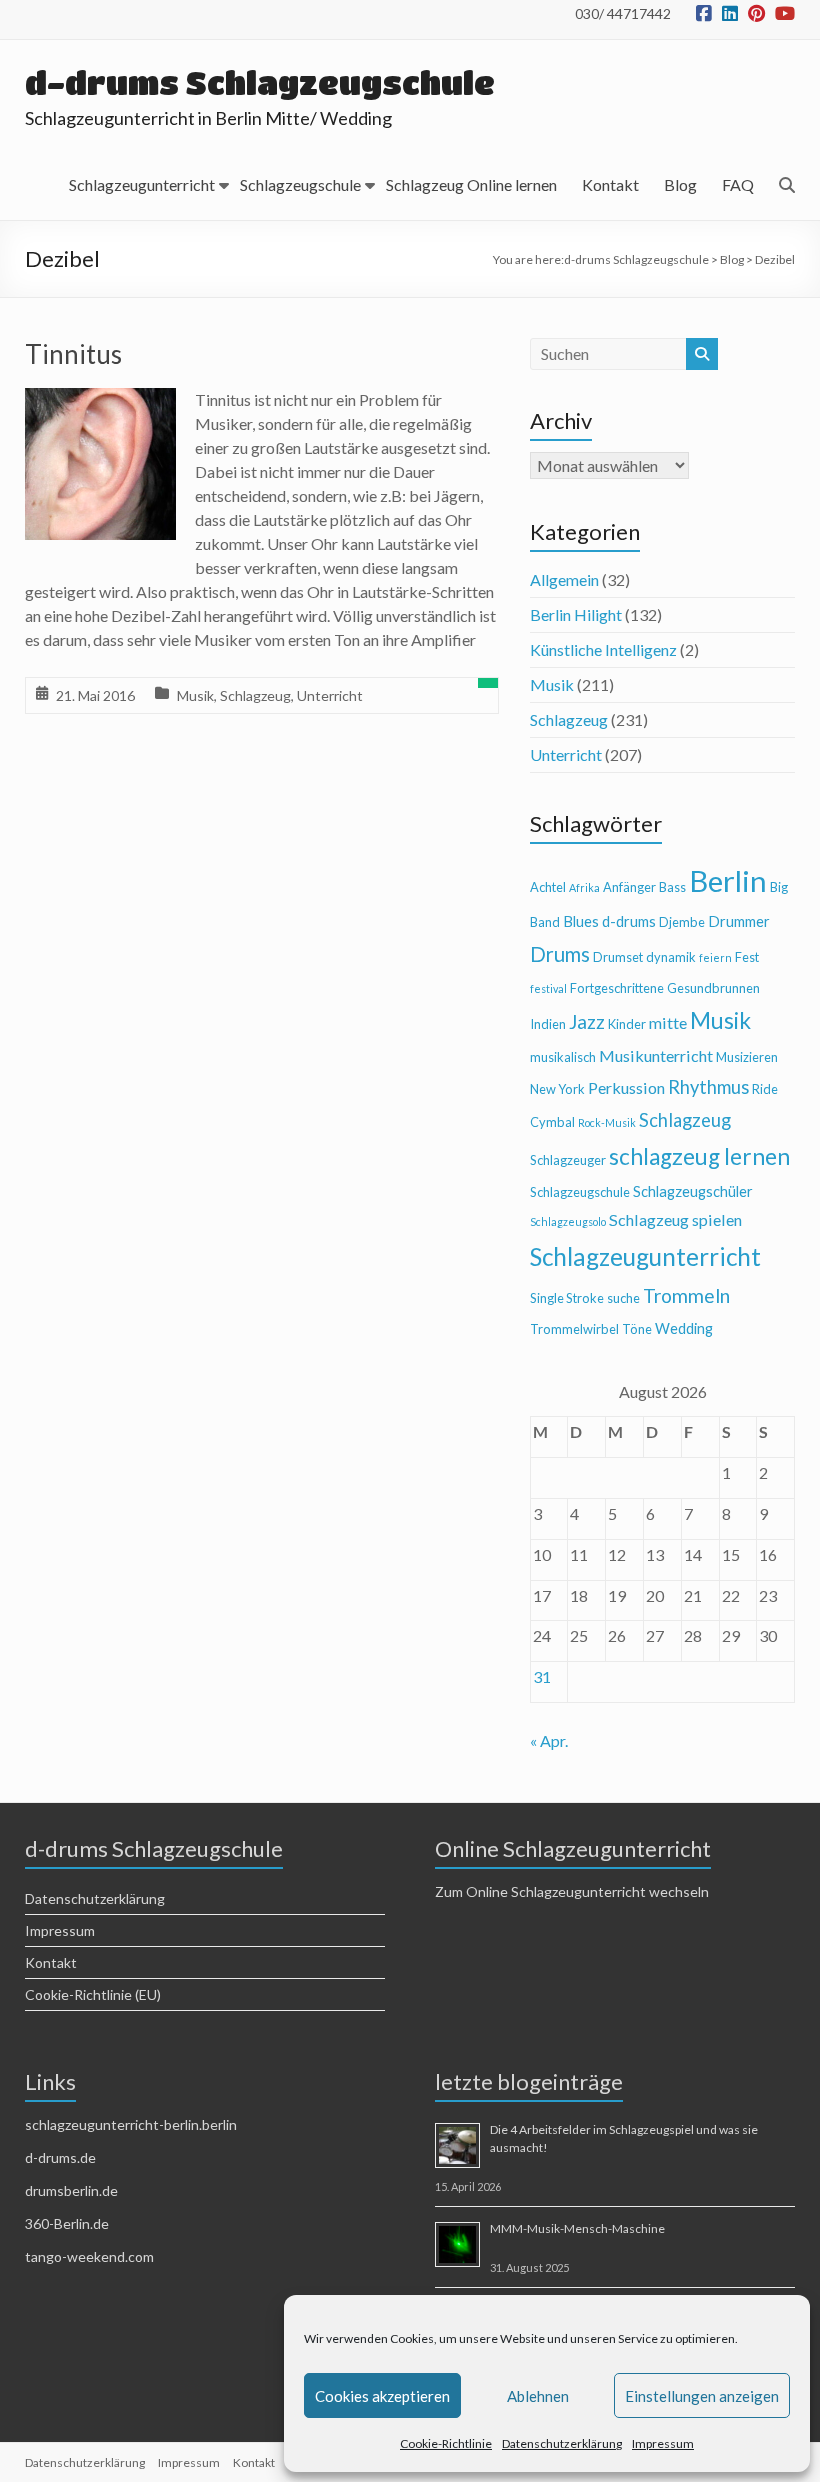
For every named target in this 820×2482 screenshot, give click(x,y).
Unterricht (330, 695)
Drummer (739, 921)
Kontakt (610, 184)
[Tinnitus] (101, 401)
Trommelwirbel (574, 1329)
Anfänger (629, 887)
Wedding (684, 1328)
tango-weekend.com (89, 2256)
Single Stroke (567, 1298)
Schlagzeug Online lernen (471, 184)
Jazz (587, 1021)
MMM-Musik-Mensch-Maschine (577, 2228)
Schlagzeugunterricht (142, 184)
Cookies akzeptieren (382, 2396)
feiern (715, 957)
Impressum (663, 2443)
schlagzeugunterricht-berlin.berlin (131, 2124)
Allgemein (564, 579)
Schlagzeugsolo (568, 1221)
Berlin (728, 880)
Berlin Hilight (576, 614)
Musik (195, 695)
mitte (668, 1022)
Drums (560, 954)
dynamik (671, 957)
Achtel (548, 887)
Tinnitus (73, 354)
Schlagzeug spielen (675, 1219)
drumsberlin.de (71, 2190)
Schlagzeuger (568, 1160)
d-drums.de (60, 2157)
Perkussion (626, 1087)
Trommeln (686, 1295)
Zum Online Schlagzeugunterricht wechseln (572, 1891)
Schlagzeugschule (300, 184)
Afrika (584, 887)
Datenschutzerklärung (562, 2443)
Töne (637, 1329)
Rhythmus (708, 1087)
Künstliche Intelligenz (603, 649)
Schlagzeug (255, 695)
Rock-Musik (607, 1122)
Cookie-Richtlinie (446, 2443)
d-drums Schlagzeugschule (260, 82)
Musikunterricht (656, 1055)
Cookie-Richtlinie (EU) (93, 1994)
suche (623, 1298)
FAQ (738, 184)
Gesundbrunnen (713, 988)
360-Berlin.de (67, 2223)
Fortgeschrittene (617, 988)
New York (557, 1089)
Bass (672, 887)
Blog (680, 184)
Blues (581, 921)
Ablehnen (538, 2396)
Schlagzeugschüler (693, 1191)
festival (548, 988)
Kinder (627, 1024)
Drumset (618, 957)
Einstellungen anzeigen (702, 2396)
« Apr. (549, 1740)
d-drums (629, 921)
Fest (747, 957)
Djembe (682, 922)
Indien (548, 1024)
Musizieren (747, 1057)
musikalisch (563, 1057)
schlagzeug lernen (699, 1156)
